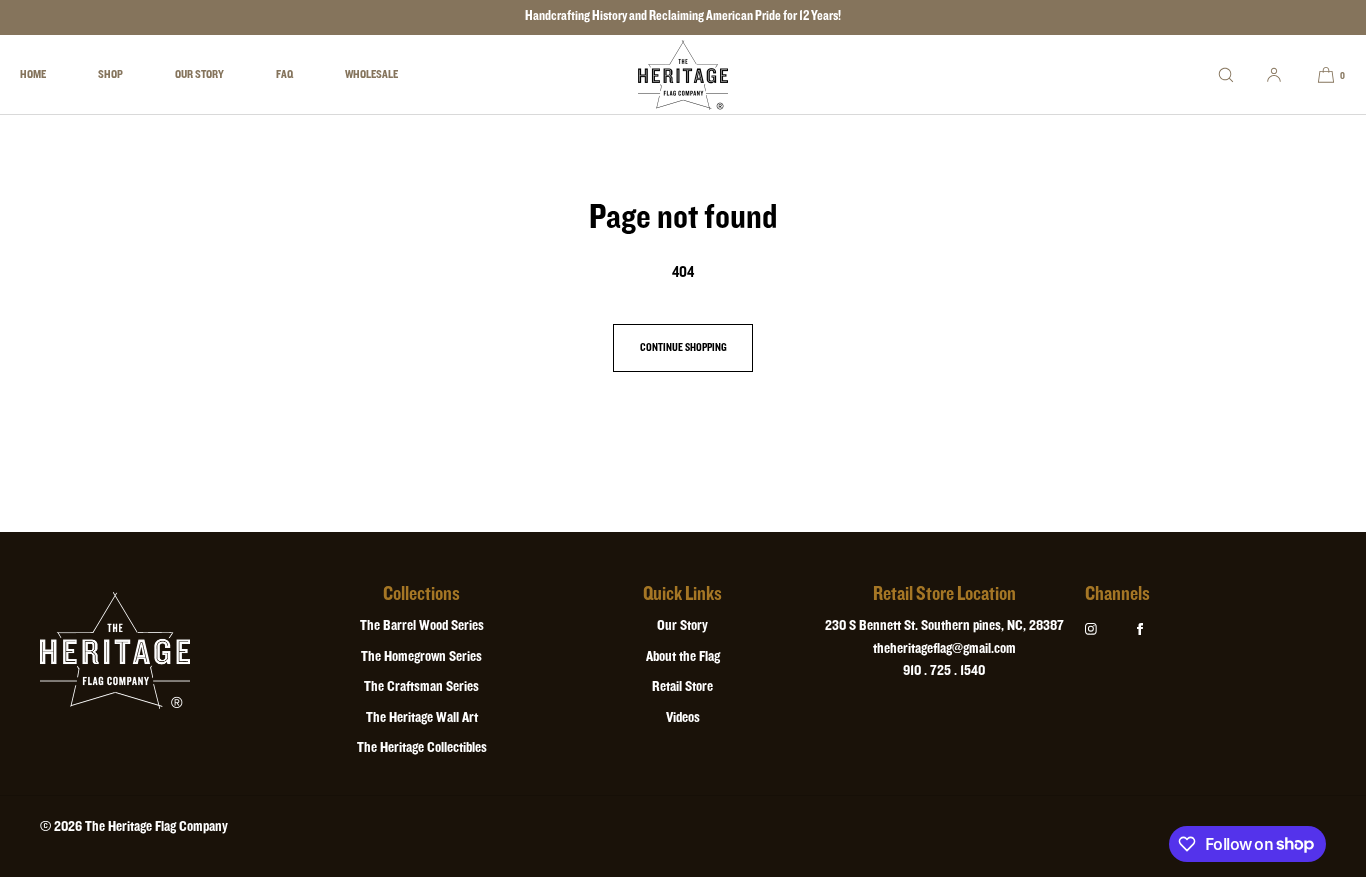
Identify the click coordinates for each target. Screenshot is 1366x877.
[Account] (1274, 74)
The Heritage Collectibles (422, 747)
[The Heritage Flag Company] (683, 75)
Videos (683, 717)
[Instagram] (1107, 629)
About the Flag (683, 656)
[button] (1226, 74)
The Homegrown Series (421, 656)
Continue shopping (683, 348)
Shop (110, 74)
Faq (284, 74)
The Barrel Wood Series (422, 625)
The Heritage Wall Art (422, 717)
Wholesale (371, 74)
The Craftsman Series (421, 686)
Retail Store (682, 686)
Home (33, 74)
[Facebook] (1156, 629)
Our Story (199, 74)
